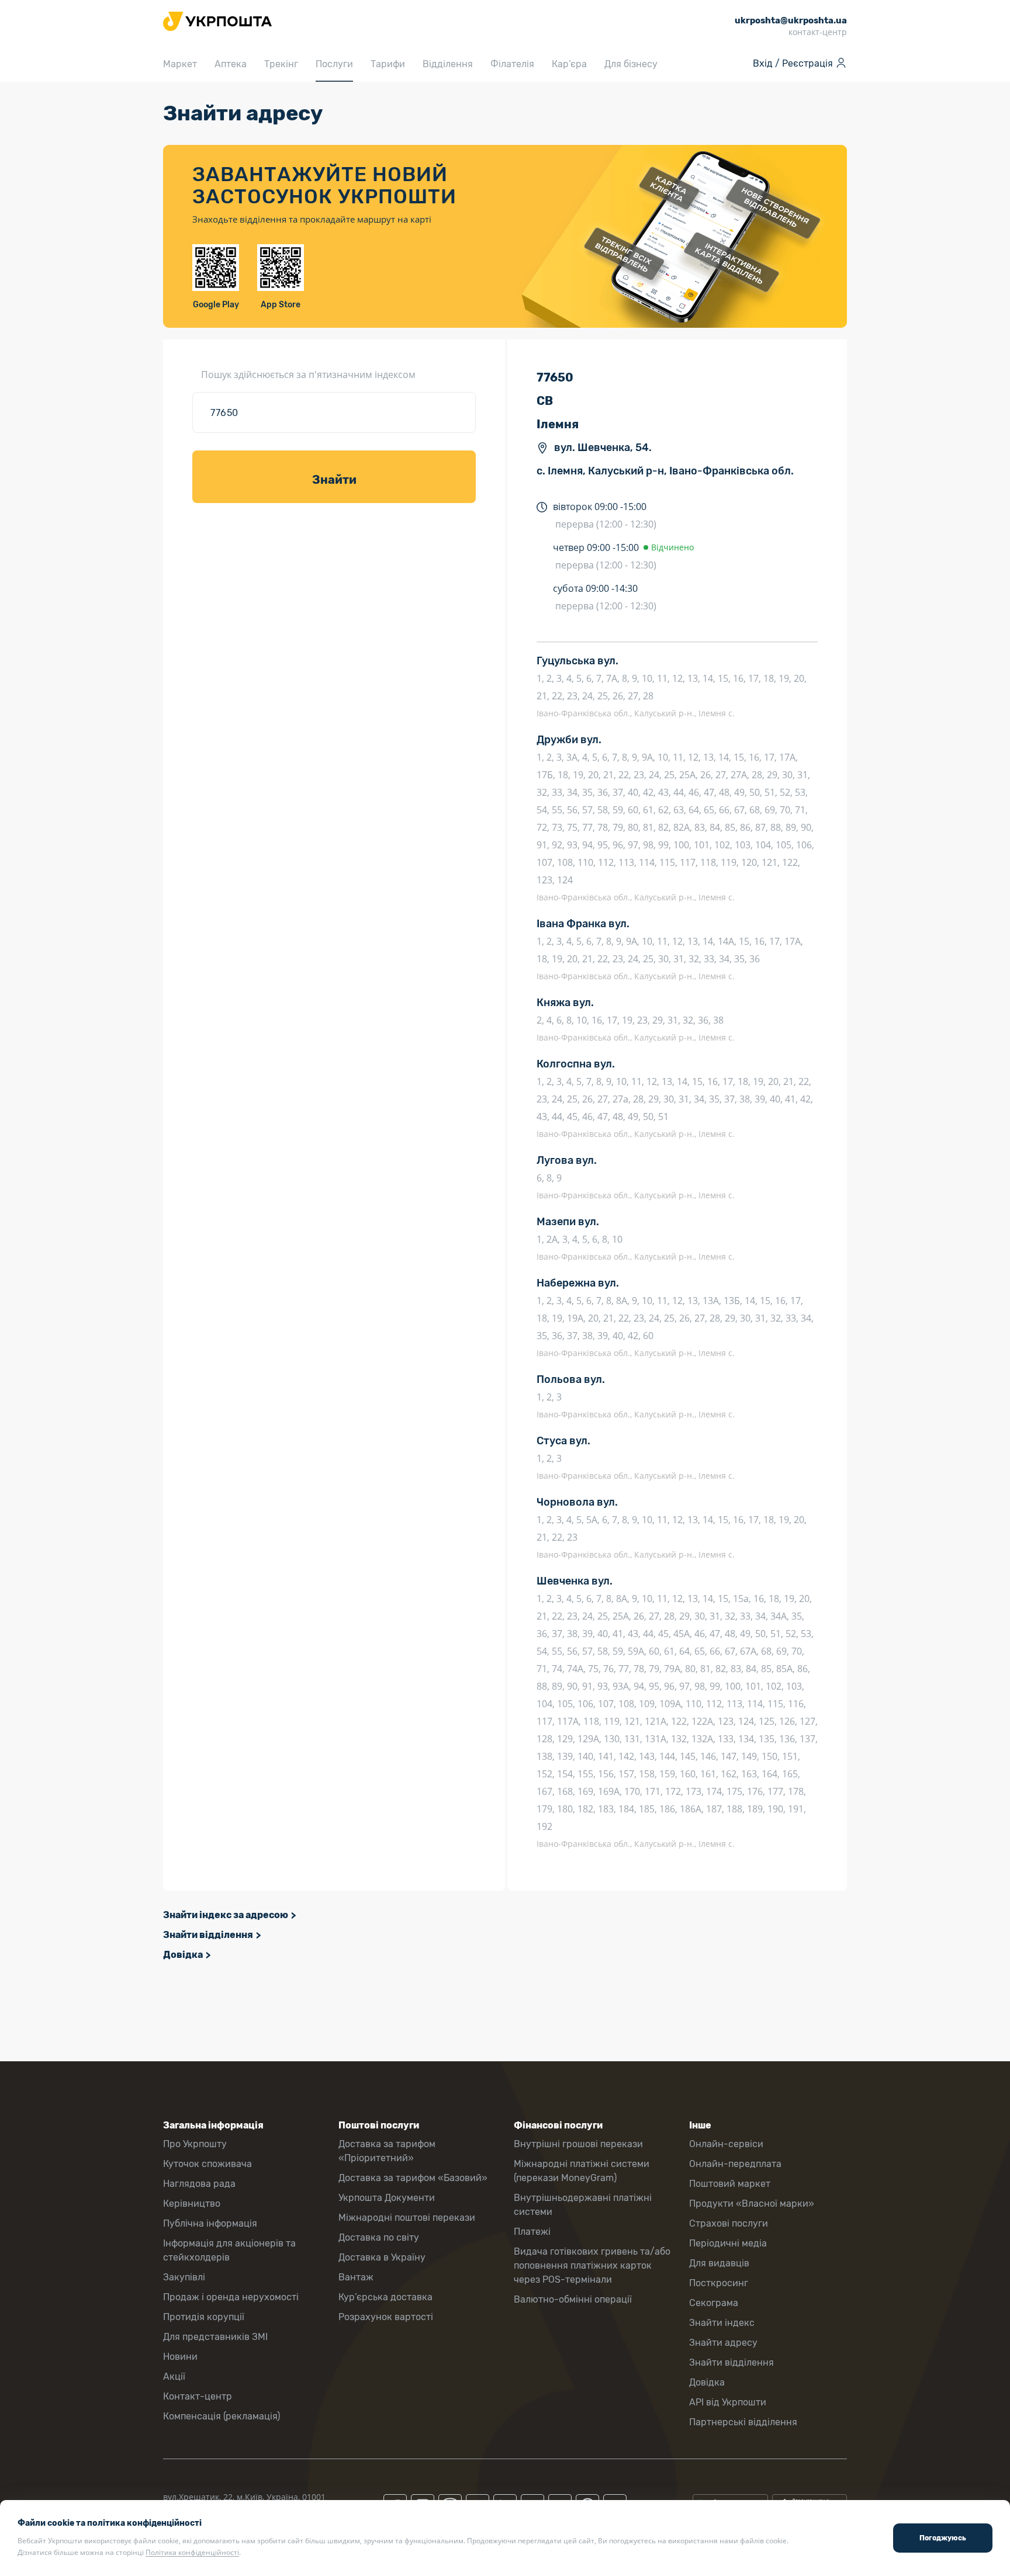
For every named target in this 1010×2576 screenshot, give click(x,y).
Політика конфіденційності (192, 2552)
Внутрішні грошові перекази (578, 2144)
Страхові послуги (729, 2223)
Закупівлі (184, 2277)
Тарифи (388, 64)
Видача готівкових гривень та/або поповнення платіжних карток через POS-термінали (592, 2265)
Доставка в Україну (382, 2257)
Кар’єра (569, 64)
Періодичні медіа (728, 2243)
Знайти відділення (208, 1935)
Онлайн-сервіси (726, 2144)
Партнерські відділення (743, 2422)
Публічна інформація (210, 2223)
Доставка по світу (379, 2237)
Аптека (231, 64)
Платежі (532, 2232)
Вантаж (356, 2277)
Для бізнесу (631, 64)
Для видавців (719, 2263)
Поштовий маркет (730, 2184)
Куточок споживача (207, 2164)
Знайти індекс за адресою (226, 1915)
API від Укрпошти (728, 2402)
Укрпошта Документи (387, 2198)
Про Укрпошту (195, 2144)
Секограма (714, 2303)
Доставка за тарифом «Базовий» (413, 2178)
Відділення (448, 64)
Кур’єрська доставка (385, 2297)
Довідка (183, 1955)
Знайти (334, 480)
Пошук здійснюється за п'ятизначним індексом (308, 375)
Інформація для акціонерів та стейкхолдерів (229, 2250)
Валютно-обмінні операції (573, 2299)
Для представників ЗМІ (215, 2337)
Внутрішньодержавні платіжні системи (583, 2205)
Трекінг (281, 64)
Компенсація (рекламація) (222, 2416)
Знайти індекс (722, 2323)
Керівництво (192, 2204)
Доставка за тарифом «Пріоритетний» (387, 2151)
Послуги (334, 64)
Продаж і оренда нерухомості (231, 2297)
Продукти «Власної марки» (752, 2204)
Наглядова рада (199, 2184)
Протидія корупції (204, 2317)
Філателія (512, 64)
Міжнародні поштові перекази (407, 2218)
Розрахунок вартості (386, 2317)
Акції (174, 2376)
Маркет (180, 64)
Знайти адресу (723, 2343)
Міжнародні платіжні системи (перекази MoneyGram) (582, 2171)
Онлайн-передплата (735, 2164)
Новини (180, 2357)
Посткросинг (719, 2283)
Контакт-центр (198, 2396)
